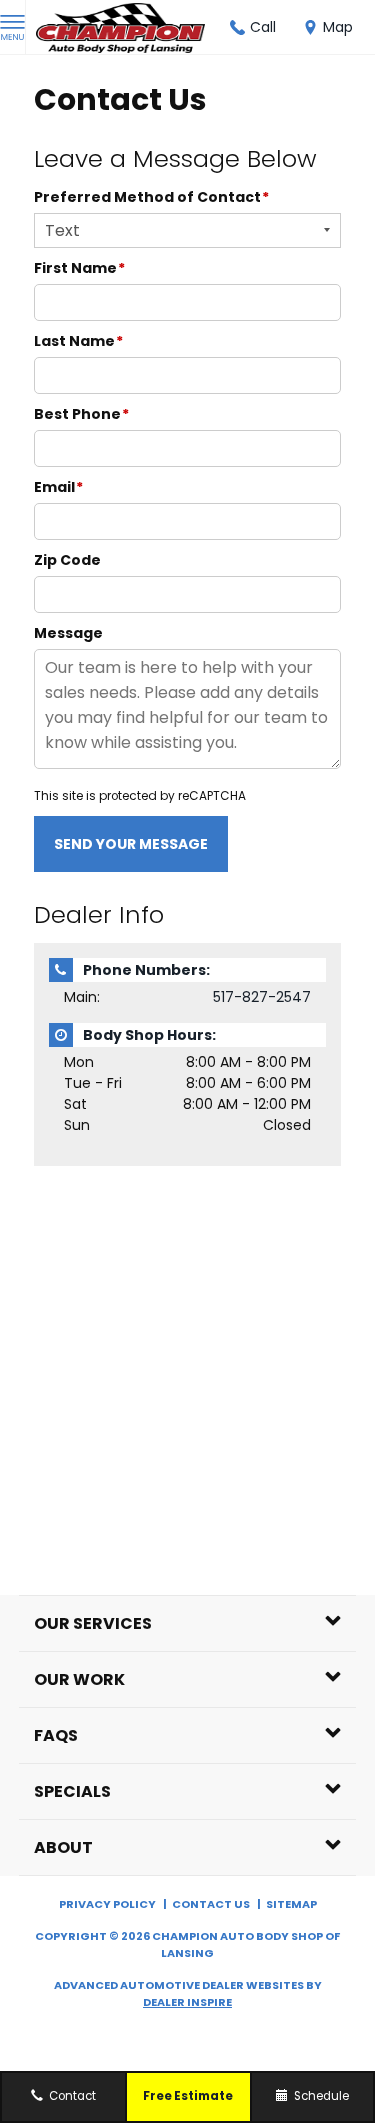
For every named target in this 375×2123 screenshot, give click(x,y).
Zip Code (67, 560)
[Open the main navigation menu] (13, 27)
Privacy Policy (107, 1904)
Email (58, 487)
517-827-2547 (262, 997)
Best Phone (81, 414)
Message (68, 633)
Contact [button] (71, 2096)
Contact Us (211, 1904)
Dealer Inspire (187, 2002)
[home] (120, 26)
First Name (79, 268)
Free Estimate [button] (188, 2096)
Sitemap (291, 1904)
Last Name (78, 341)
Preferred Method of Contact (151, 197)
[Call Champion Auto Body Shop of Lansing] (237, 27)
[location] (310, 27)
